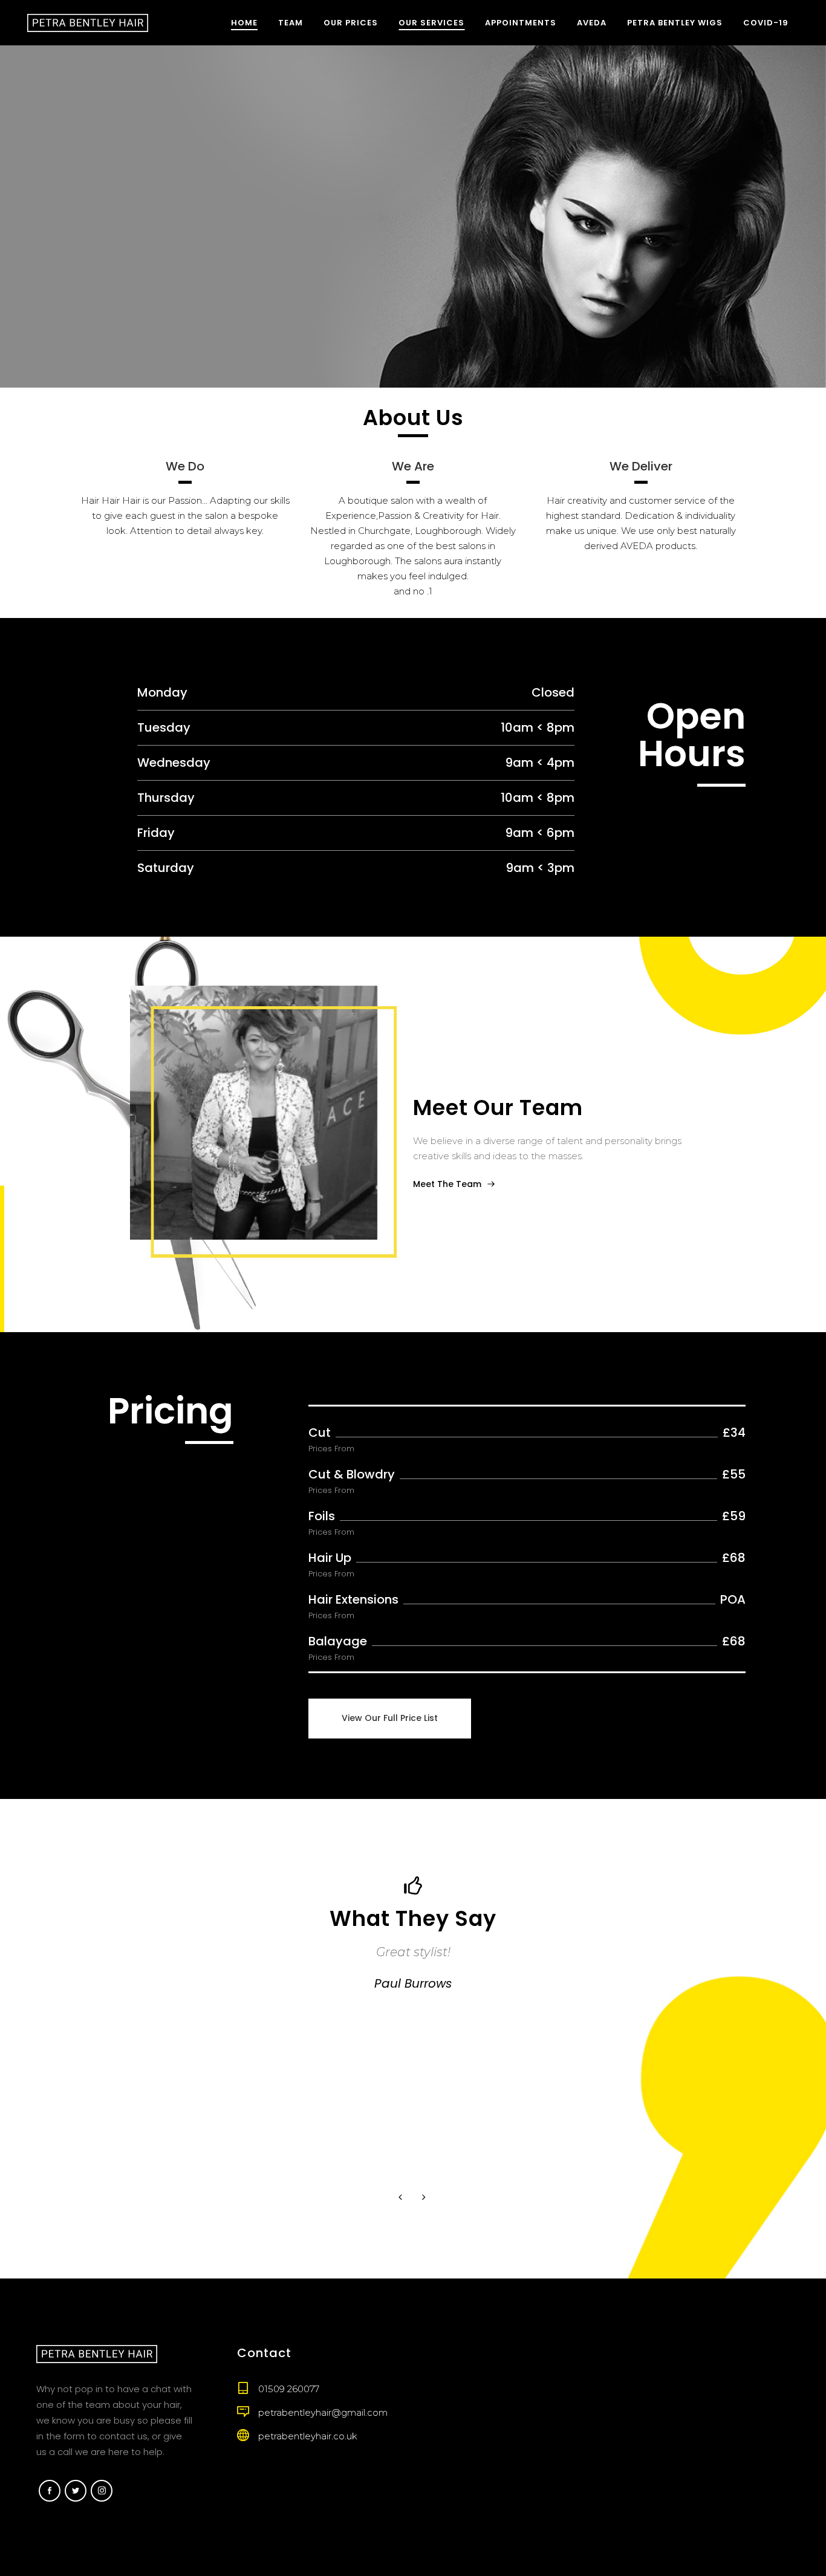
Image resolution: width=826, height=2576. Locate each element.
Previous (402, 2198)
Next (425, 2198)
